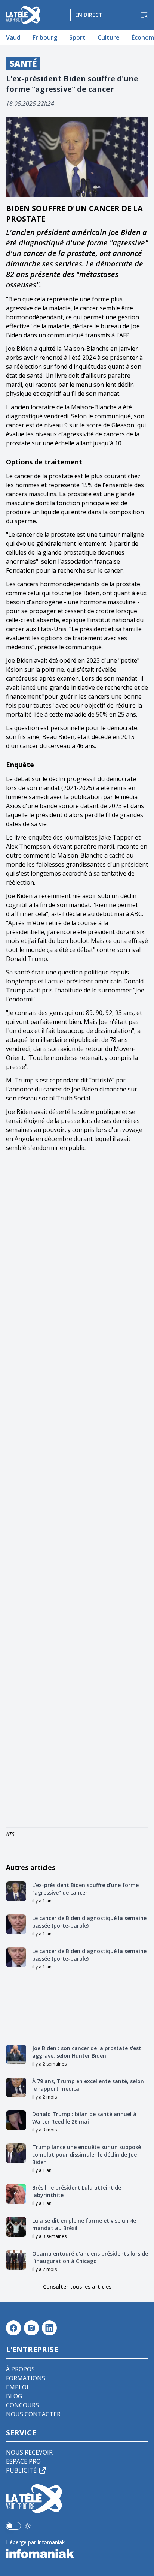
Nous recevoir (29, 2452)
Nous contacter (33, 2414)
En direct (89, 15)
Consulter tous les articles (77, 2286)
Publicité (21, 2470)
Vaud (13, 37)
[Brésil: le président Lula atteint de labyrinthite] (16, 2194)
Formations (26, 2378)
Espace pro (23, 2461)
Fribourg (45, 37)
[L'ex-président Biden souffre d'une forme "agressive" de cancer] (16, 1892)
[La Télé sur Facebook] (13, 2328)
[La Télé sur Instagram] (31, 2328)
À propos (20, 2369)
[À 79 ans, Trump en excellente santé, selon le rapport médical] (16, 2088)
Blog (14, 2396)
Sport (77, 37)
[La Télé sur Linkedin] (49, 2328)
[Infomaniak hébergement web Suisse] (77, 2554)
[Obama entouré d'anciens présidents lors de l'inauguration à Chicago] (16, 2260)
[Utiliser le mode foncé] (28, 2526)
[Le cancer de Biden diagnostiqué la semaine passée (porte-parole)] (16, 1925)
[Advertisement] (77, 1491)
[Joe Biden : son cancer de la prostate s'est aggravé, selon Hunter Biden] (16, 2055)
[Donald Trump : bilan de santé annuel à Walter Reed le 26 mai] (16, 2121)
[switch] (13, 2526)
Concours (22, 2405)
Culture (109, 37)
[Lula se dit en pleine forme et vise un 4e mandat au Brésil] (16, 2227)
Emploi (17, 2387)
